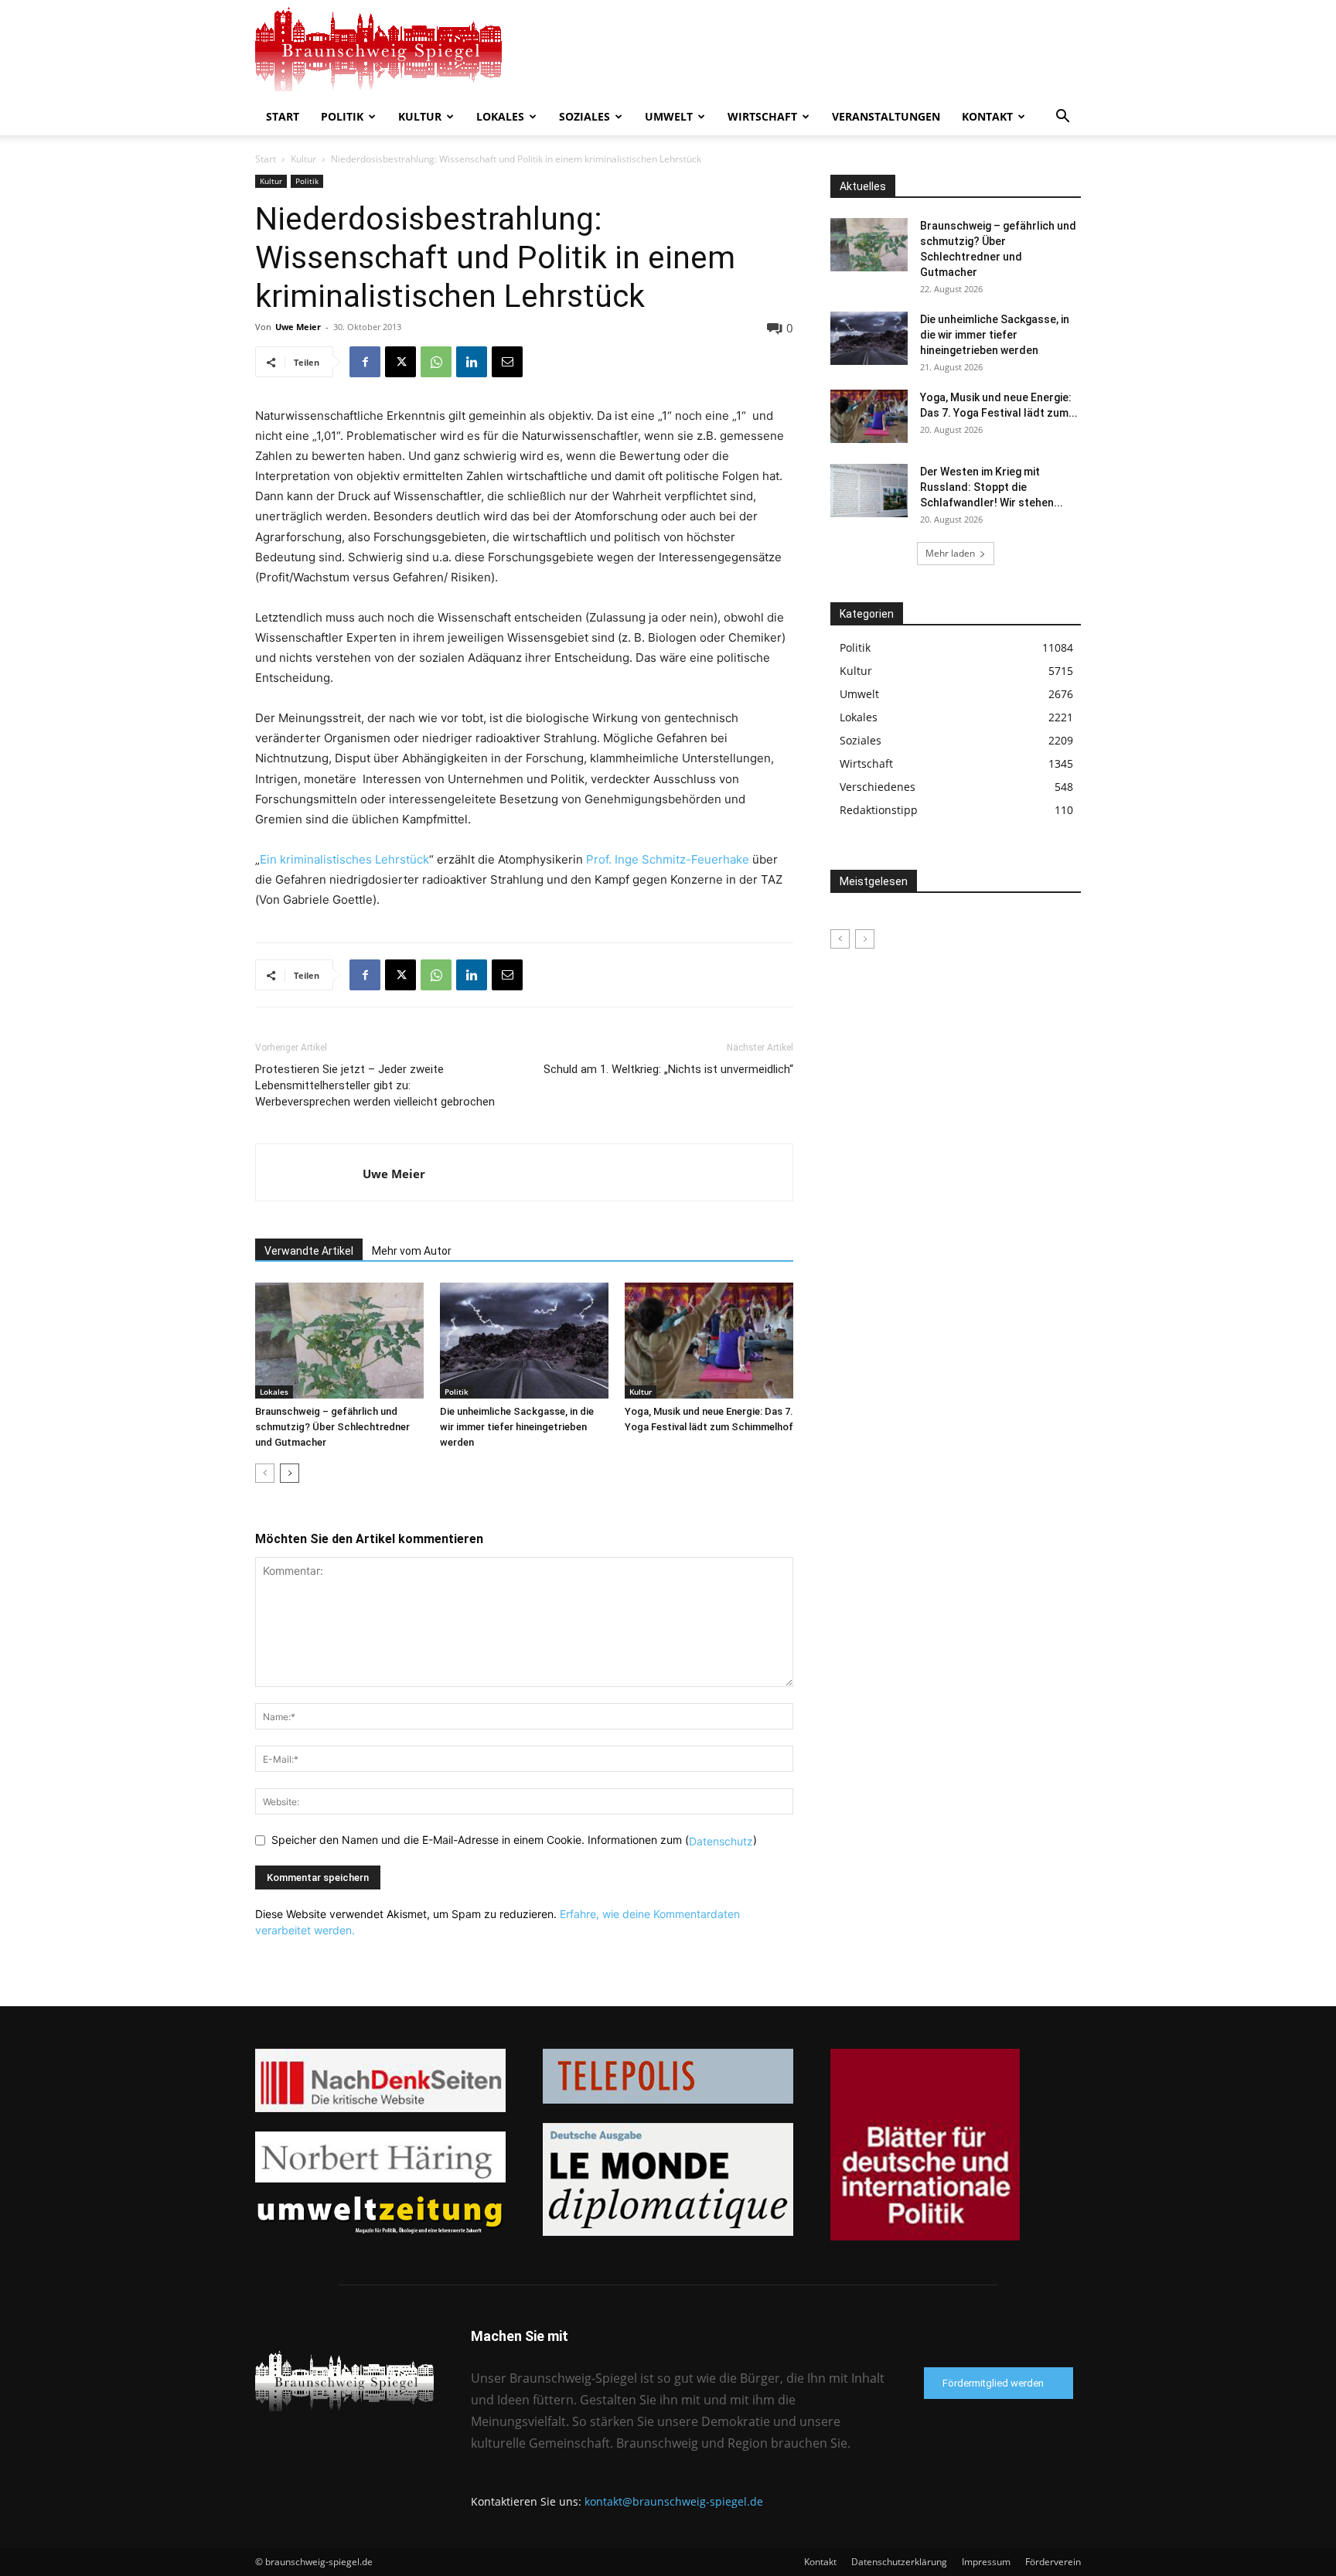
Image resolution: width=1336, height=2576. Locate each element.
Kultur (420, 116)
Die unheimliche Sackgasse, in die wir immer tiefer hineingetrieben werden (517, 1427)
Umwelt (669, 116)
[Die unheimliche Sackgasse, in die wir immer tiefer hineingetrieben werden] (524, 1341)
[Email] (507, 362)
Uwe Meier (298, 327)
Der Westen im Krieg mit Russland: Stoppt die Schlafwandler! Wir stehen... (992, 487)
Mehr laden (950, 553)
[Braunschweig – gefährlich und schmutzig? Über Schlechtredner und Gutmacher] (339, 1341)
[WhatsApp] (436, 362)
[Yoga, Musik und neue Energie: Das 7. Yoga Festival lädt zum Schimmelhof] (709, 1341)
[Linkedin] (472, 362)
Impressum (986, 2562)
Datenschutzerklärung (899, 2562)
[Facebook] (365, 362)
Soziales (584, 116)
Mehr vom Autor (412, 1251)
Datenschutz (721, 1841)
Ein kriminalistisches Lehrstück (344, 859)
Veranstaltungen (886, 116)
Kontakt (987, 116)
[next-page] (290, 1473)
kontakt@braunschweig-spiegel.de (674, 2501)
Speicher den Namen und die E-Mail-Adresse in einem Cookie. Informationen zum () (514, 1840)
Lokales (500, 116)
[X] (400, 362)
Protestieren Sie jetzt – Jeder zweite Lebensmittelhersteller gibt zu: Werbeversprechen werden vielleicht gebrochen (375, 1085)
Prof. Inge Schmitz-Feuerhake (666, 859)
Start (283, 116)
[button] (1062, 118)
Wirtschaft (762, 116)
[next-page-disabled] (865, 939)
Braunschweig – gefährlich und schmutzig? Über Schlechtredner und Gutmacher (332, 1427)
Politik (342, 116)
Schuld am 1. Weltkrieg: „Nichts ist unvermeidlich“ (668, 1069)
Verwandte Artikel (309, 1251)
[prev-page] (265, 1473)
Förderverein (1053, 2562)
